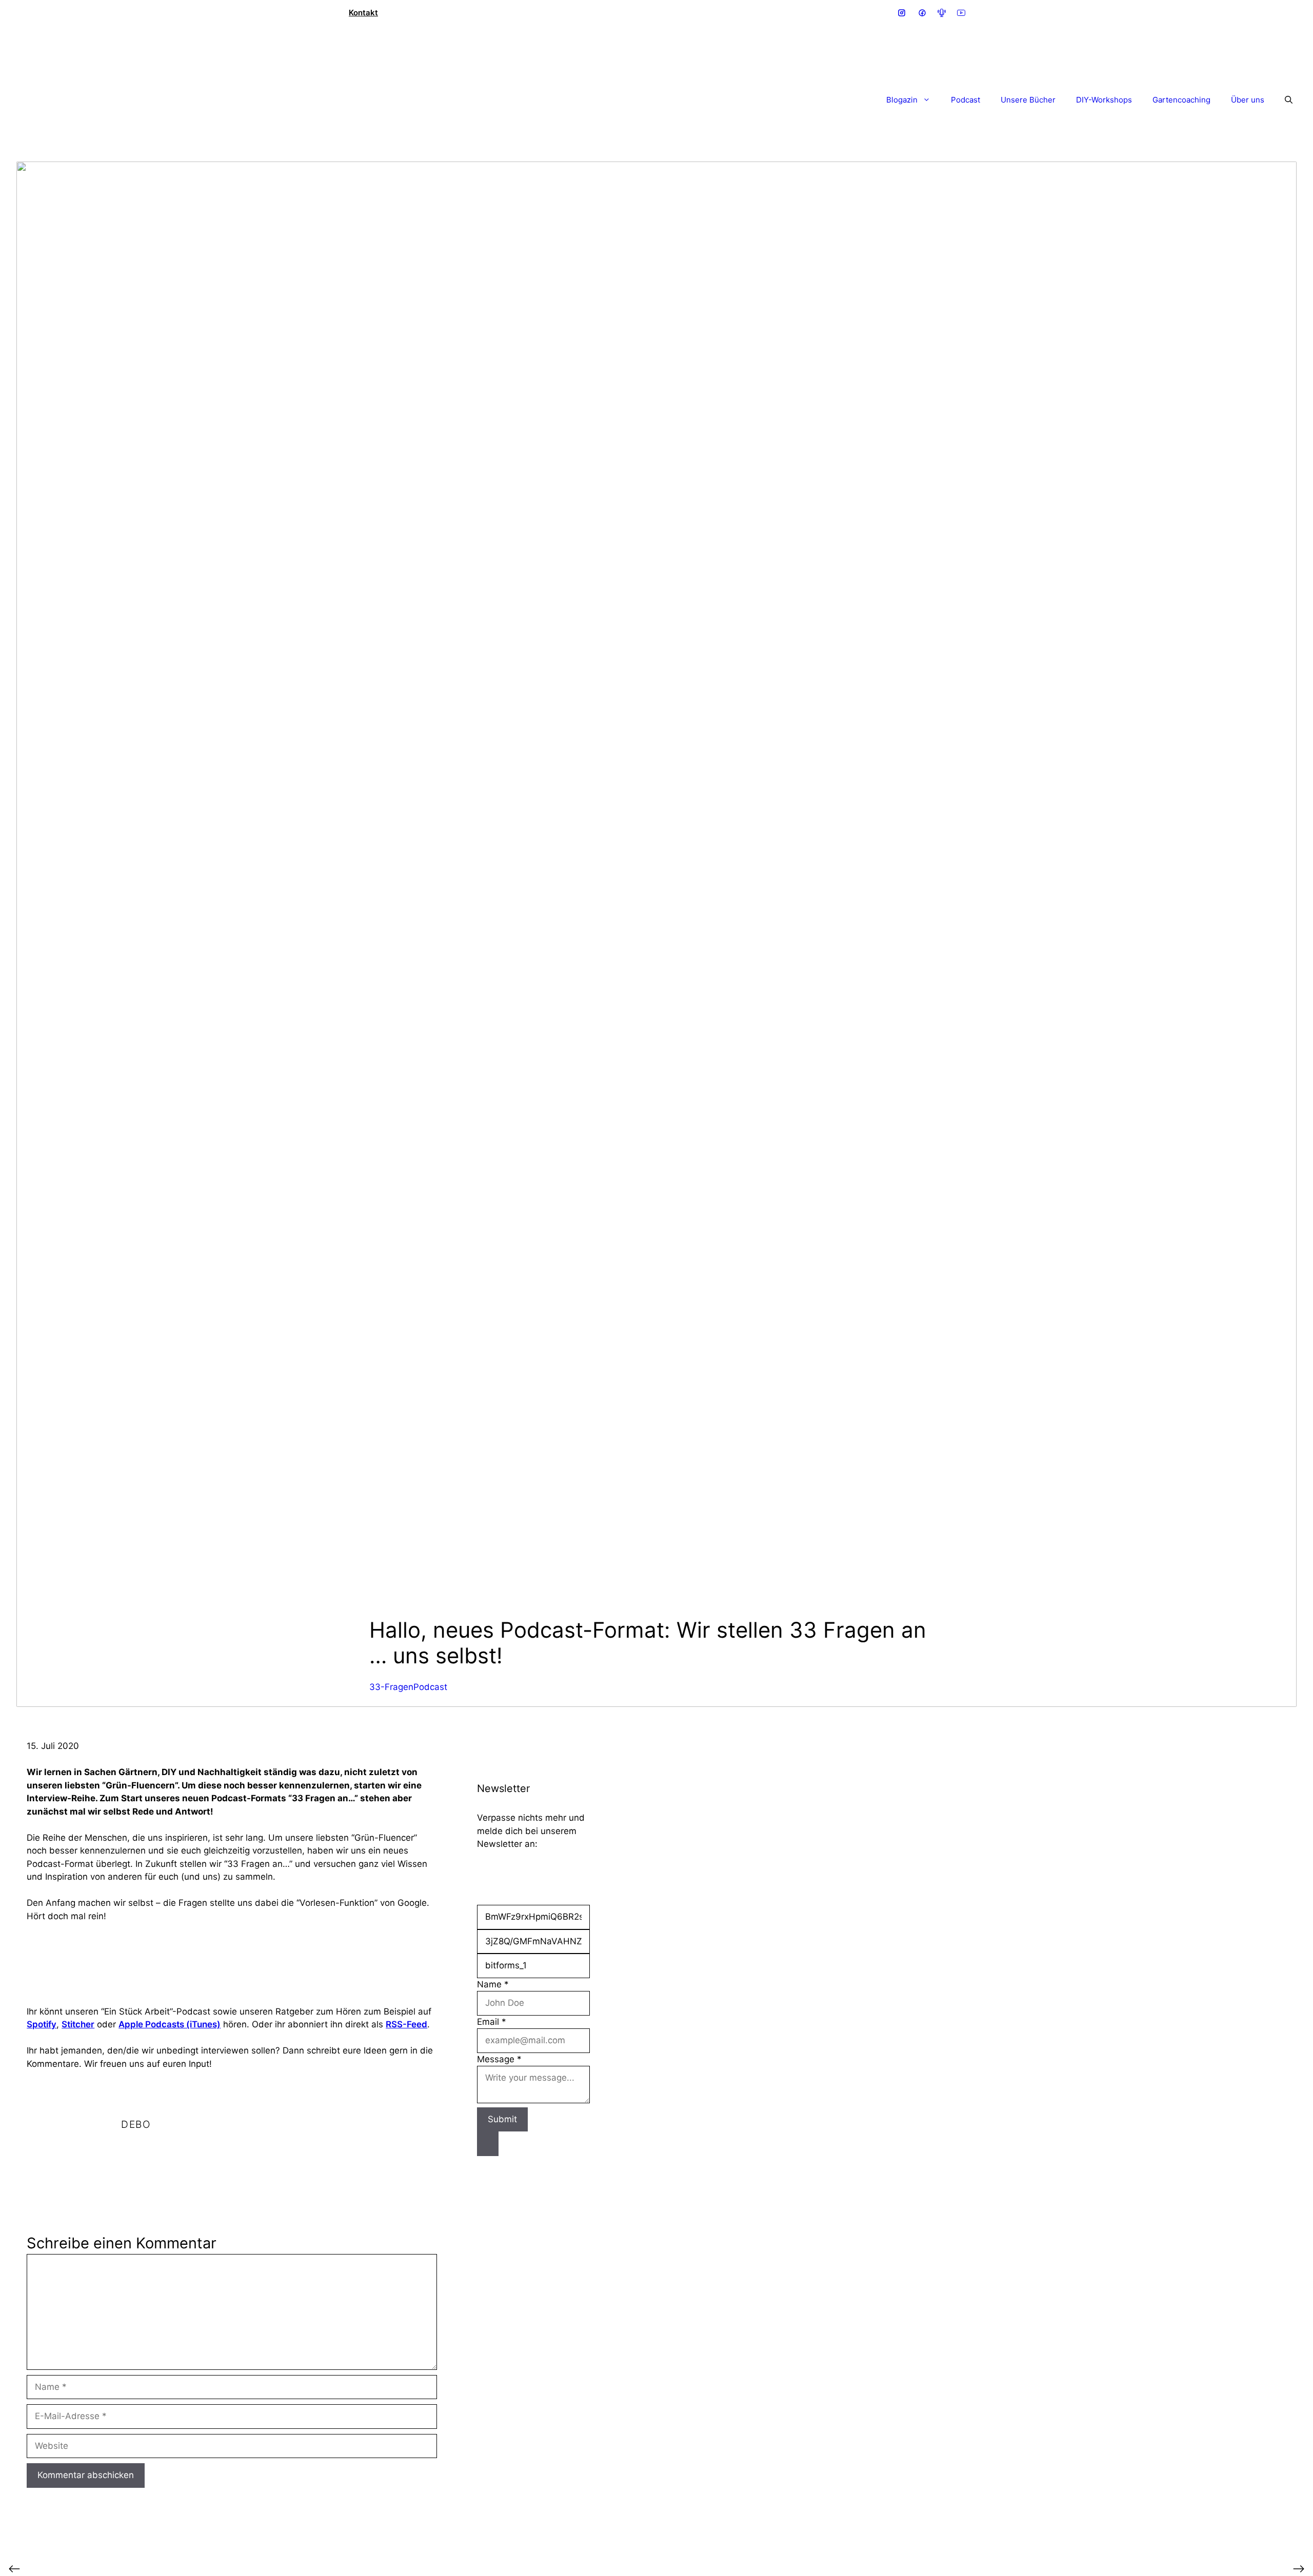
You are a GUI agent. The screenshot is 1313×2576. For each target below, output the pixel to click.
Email (492, 2022)
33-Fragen (391, 1687)
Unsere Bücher (1028, 100)
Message (499, 2059)
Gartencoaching (1181, 100)
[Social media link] (902, 13)
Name (493, 1984)
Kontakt (363, 13)
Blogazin (902, 100)
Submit (502, 2119)
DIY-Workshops (1104, 100)
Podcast (966, 100)
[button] (1284, 100)
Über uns (1248, 100)
